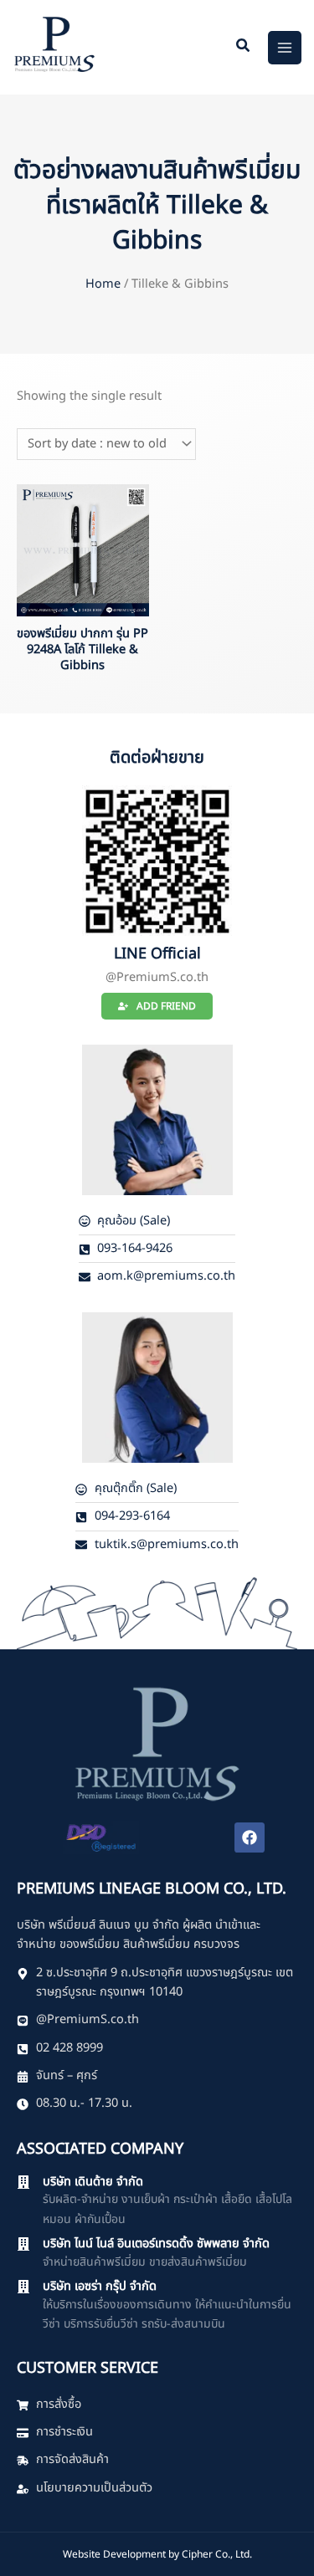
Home (103, 284)
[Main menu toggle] (285, 48)
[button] (244, 48)
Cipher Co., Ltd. (217, 2554)
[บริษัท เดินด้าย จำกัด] (23, 2182)
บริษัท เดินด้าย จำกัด (93, 2182)
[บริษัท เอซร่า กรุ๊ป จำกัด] (23, 2287)
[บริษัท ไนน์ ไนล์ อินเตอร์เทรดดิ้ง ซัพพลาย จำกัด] (23, 2244)
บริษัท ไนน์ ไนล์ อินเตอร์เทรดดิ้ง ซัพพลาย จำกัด (156, 2244)
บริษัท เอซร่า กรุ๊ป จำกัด (100, 2287)
